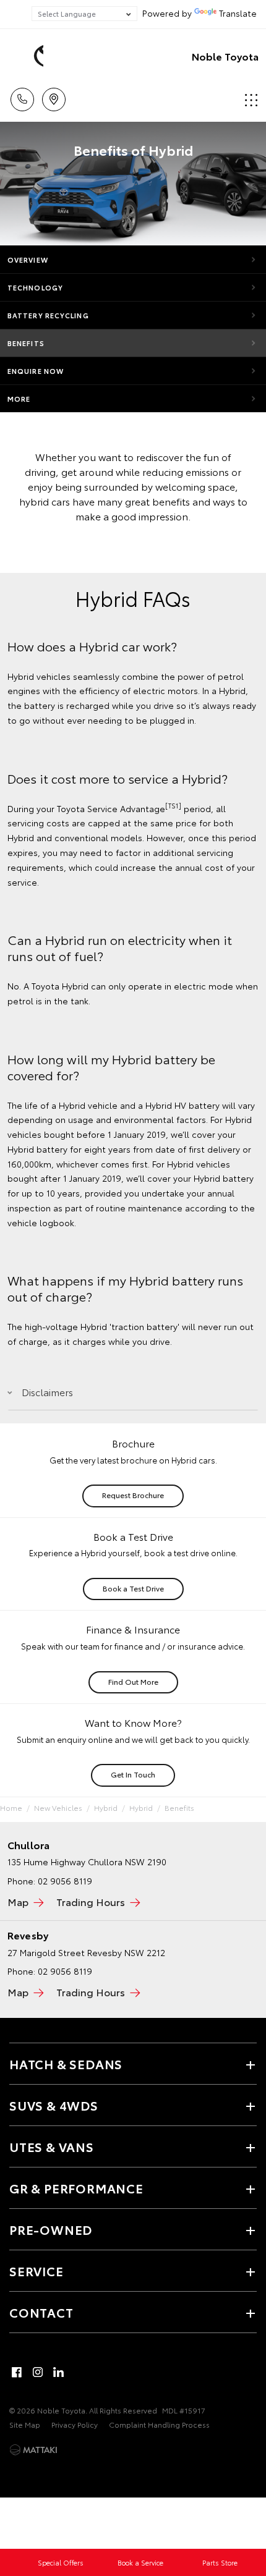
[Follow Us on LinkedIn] (59, 2372)
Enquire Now (36, 371)
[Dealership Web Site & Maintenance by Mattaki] (33, 2450)
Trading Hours (91, 1901)
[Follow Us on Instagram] (38, 2372)
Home (11, 1807)
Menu (249, 95)
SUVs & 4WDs (54, 2105)
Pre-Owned (51, 2229)
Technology (35, 287)
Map (18, 1901)
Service (36, 2271)
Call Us (22, 95)
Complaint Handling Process (159, 2424)
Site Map (25, 2424)
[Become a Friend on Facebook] (17, 2372)
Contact (41, 2312)
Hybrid (106, 1807)
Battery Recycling (48, 315)
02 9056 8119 (65, 1881)
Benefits (26, 343)
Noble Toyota (225, 56)
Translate (238, 13)
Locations (54, 95)
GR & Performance (76, 2188)
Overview (28, 260)
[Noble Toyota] (28, 56)
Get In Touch (133, 1774)
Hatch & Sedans (66, 2064)
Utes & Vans (52, 2146)
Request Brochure (133, 1495)
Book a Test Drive (133, 1588)
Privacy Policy (75, 2424)
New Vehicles (58, 1807)
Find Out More (133, 1681)
